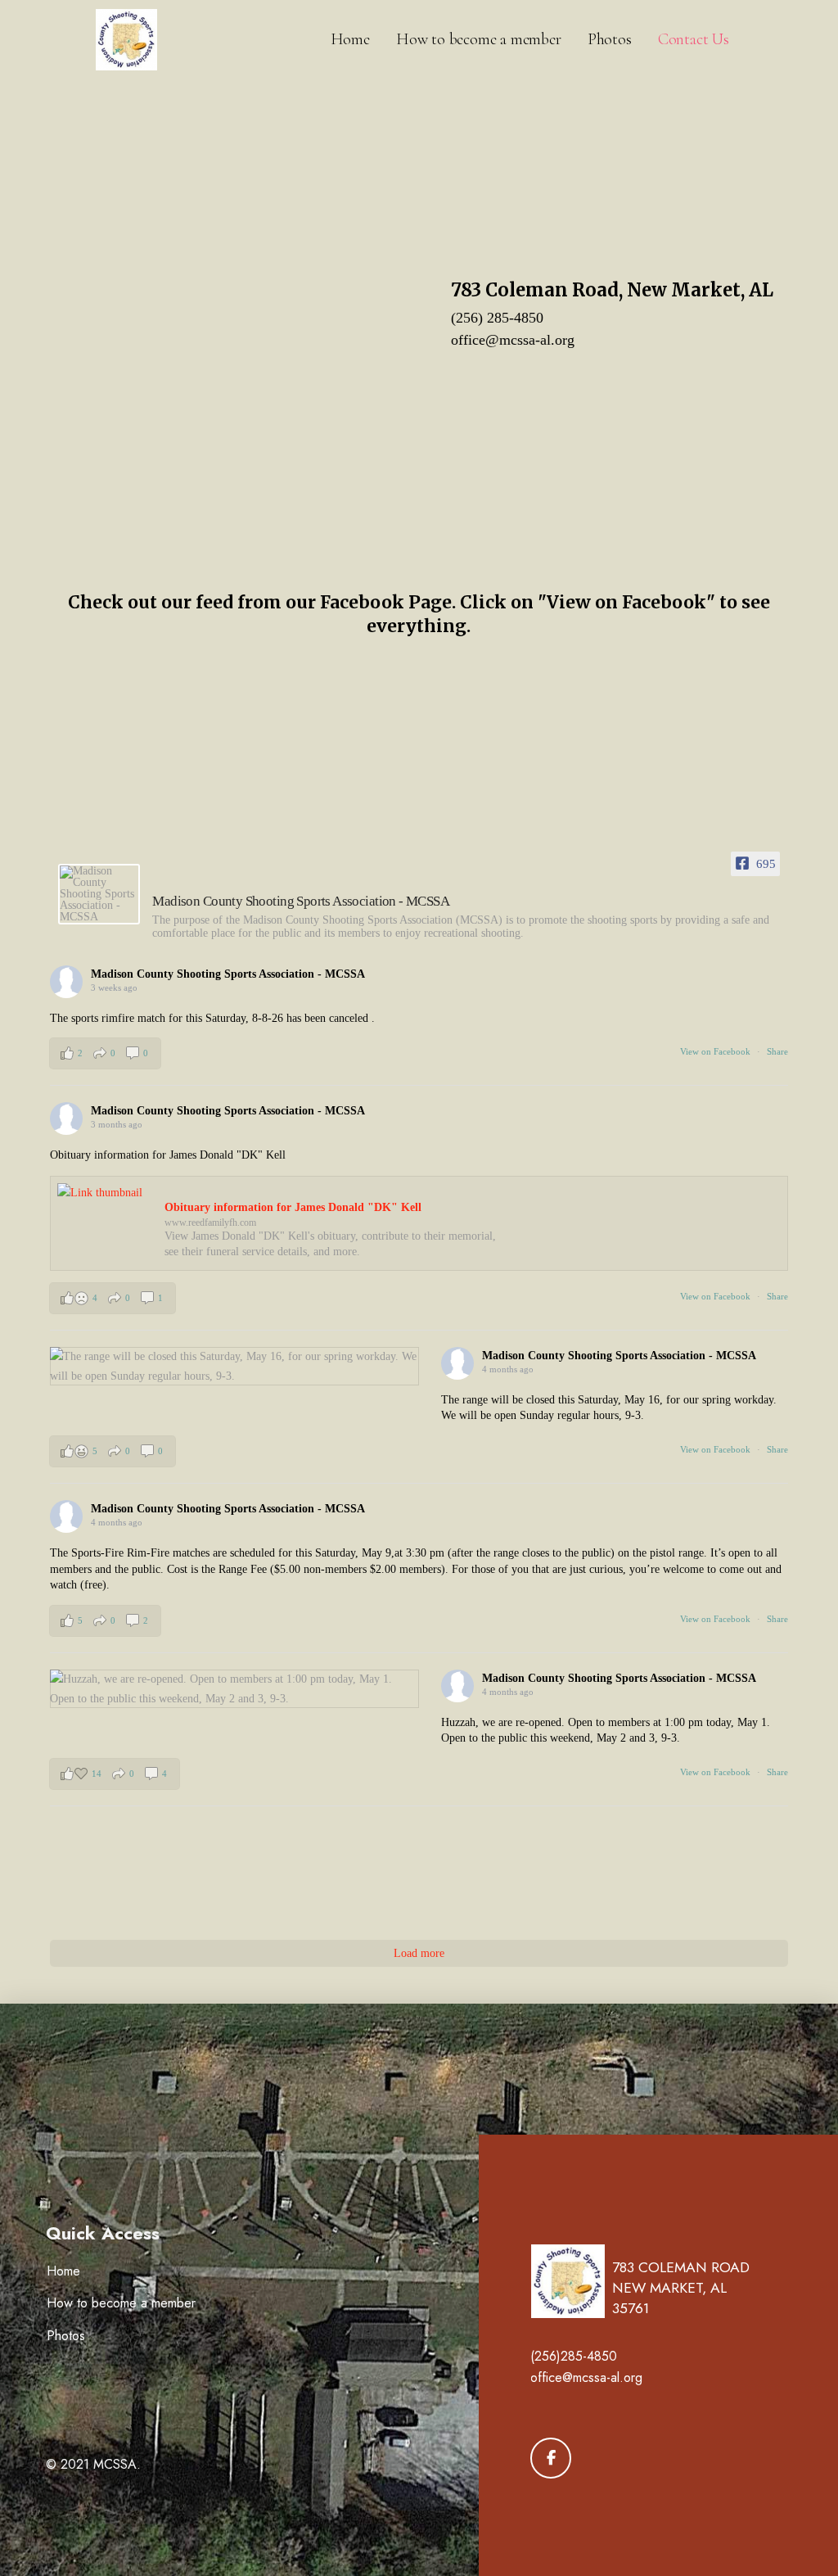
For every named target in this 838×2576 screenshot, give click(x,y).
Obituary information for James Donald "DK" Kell (293, 1207)
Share (777, 1051)
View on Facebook (716, 1051)
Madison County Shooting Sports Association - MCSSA (228, 974)
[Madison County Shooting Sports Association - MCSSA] (99, 894)
